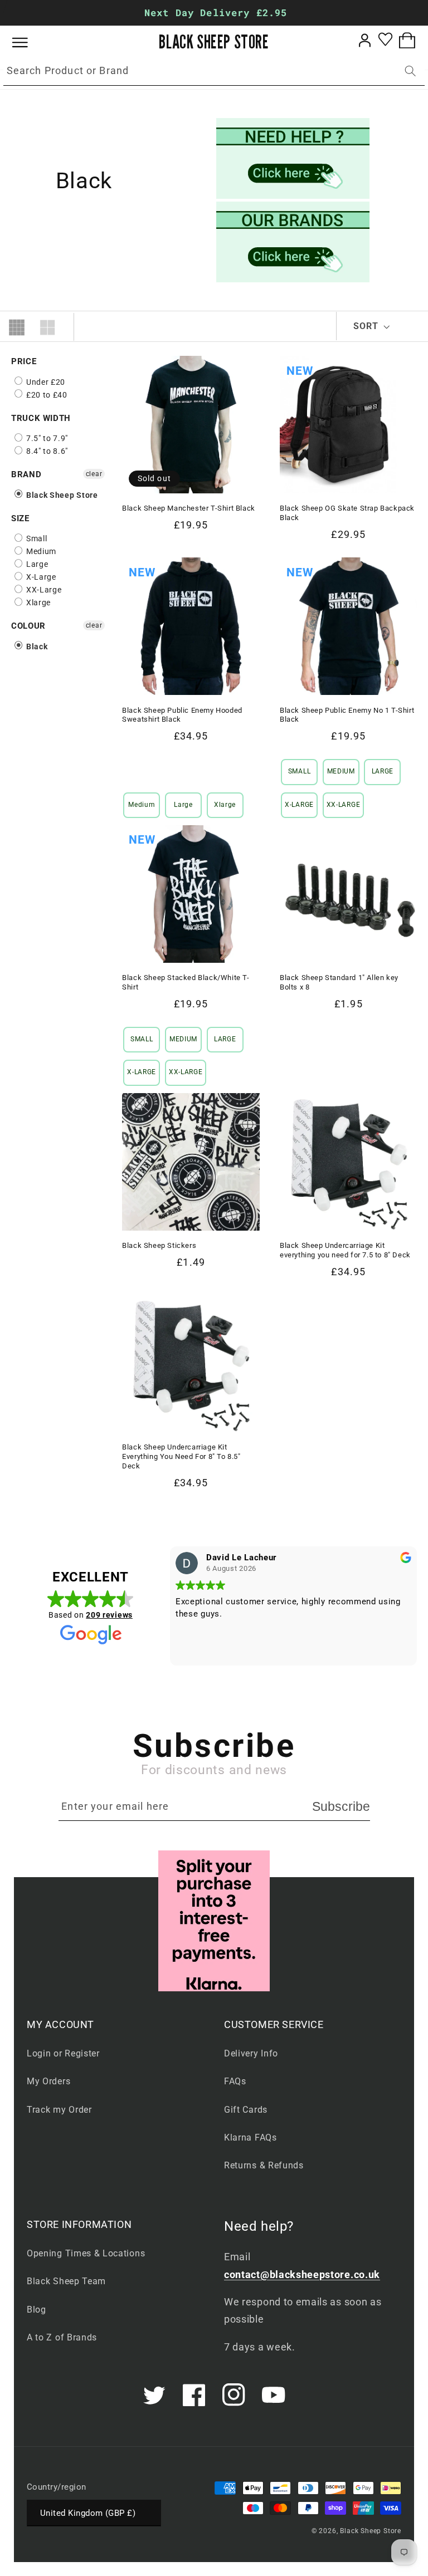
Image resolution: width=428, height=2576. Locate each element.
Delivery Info (251, 2053)
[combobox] (214, 71)
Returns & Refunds (264, 2165)
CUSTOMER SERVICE (274, 2024)
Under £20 (45, 382)
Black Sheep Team (66, 2281)
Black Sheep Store (61, 495)
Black (36, 647)
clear (94, 474)
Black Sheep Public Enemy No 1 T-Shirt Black (347, 715)
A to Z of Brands (62, 2337)
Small (35, 538)
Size (20, 518)
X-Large (40, 577)
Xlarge (37, 603)
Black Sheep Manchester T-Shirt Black (189, 508)
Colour (28, 626)
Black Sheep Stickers (159, 1245)
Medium (40, 551)
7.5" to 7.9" (46, 438)
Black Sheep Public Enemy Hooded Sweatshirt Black (182, 715)
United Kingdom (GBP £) (88, 2513)
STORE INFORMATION (79, 2224)
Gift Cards (246, 2110)
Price (24, 361)
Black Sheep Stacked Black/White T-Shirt (186, 982)
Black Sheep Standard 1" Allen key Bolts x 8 (339, 982)
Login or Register (63, 2053)
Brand (26, 474)
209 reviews (109, 1615)
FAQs (235, 2081)
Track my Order (59, 2110)
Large (36, 564)
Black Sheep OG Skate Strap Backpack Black (347, 513)
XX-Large (43, 590)
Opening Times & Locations (86, 2253)
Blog (37, 2310)
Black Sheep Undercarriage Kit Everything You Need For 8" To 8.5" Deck (181, 1456)
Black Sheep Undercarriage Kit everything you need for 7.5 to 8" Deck (345, 1250)
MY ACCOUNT (60, 2024)
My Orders (48, 2081)
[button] (28, 43)
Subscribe (341, 1806)
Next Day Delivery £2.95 (216, 13)
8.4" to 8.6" (46, 451)
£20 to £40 (46, 395)
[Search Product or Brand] (410, 71)
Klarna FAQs (251, 2137)
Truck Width (41, 418)
